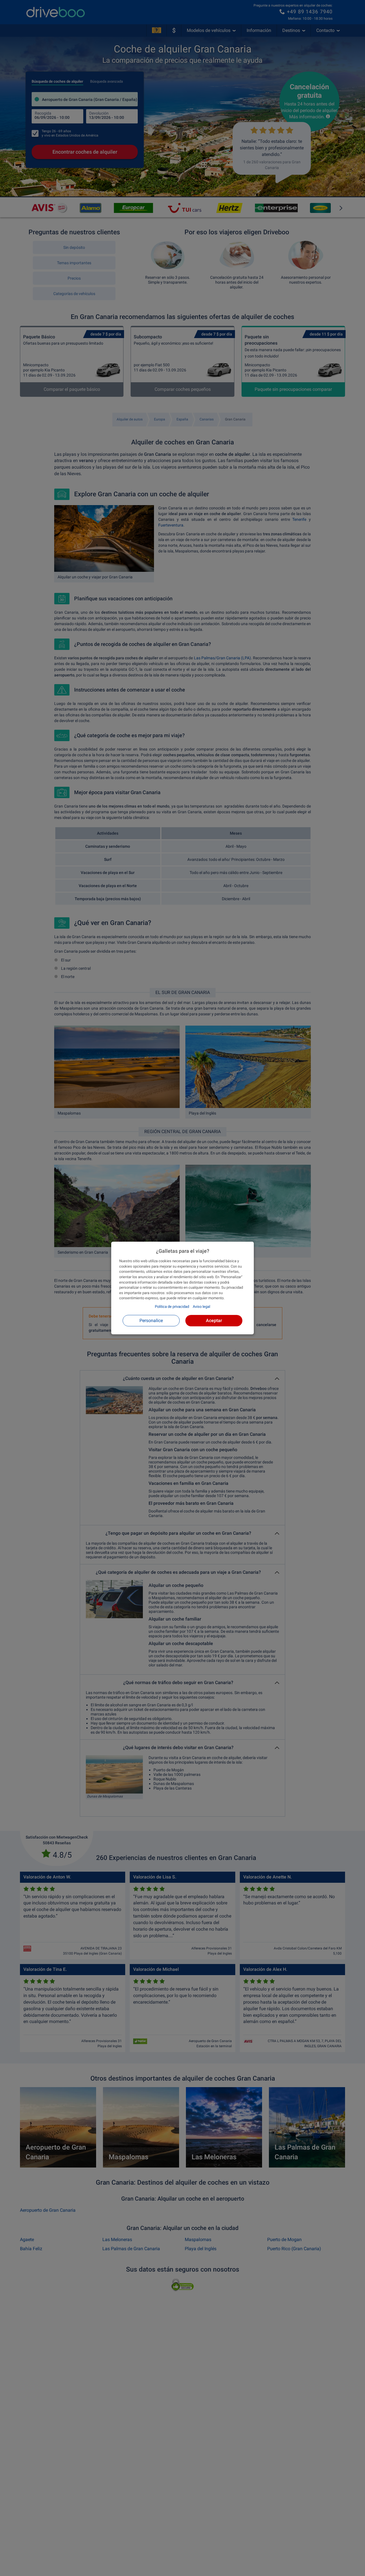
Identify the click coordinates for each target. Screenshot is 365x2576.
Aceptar (214, 1320)
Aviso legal (201, 1307)
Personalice (151, 1320)
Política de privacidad (172, 1307)
